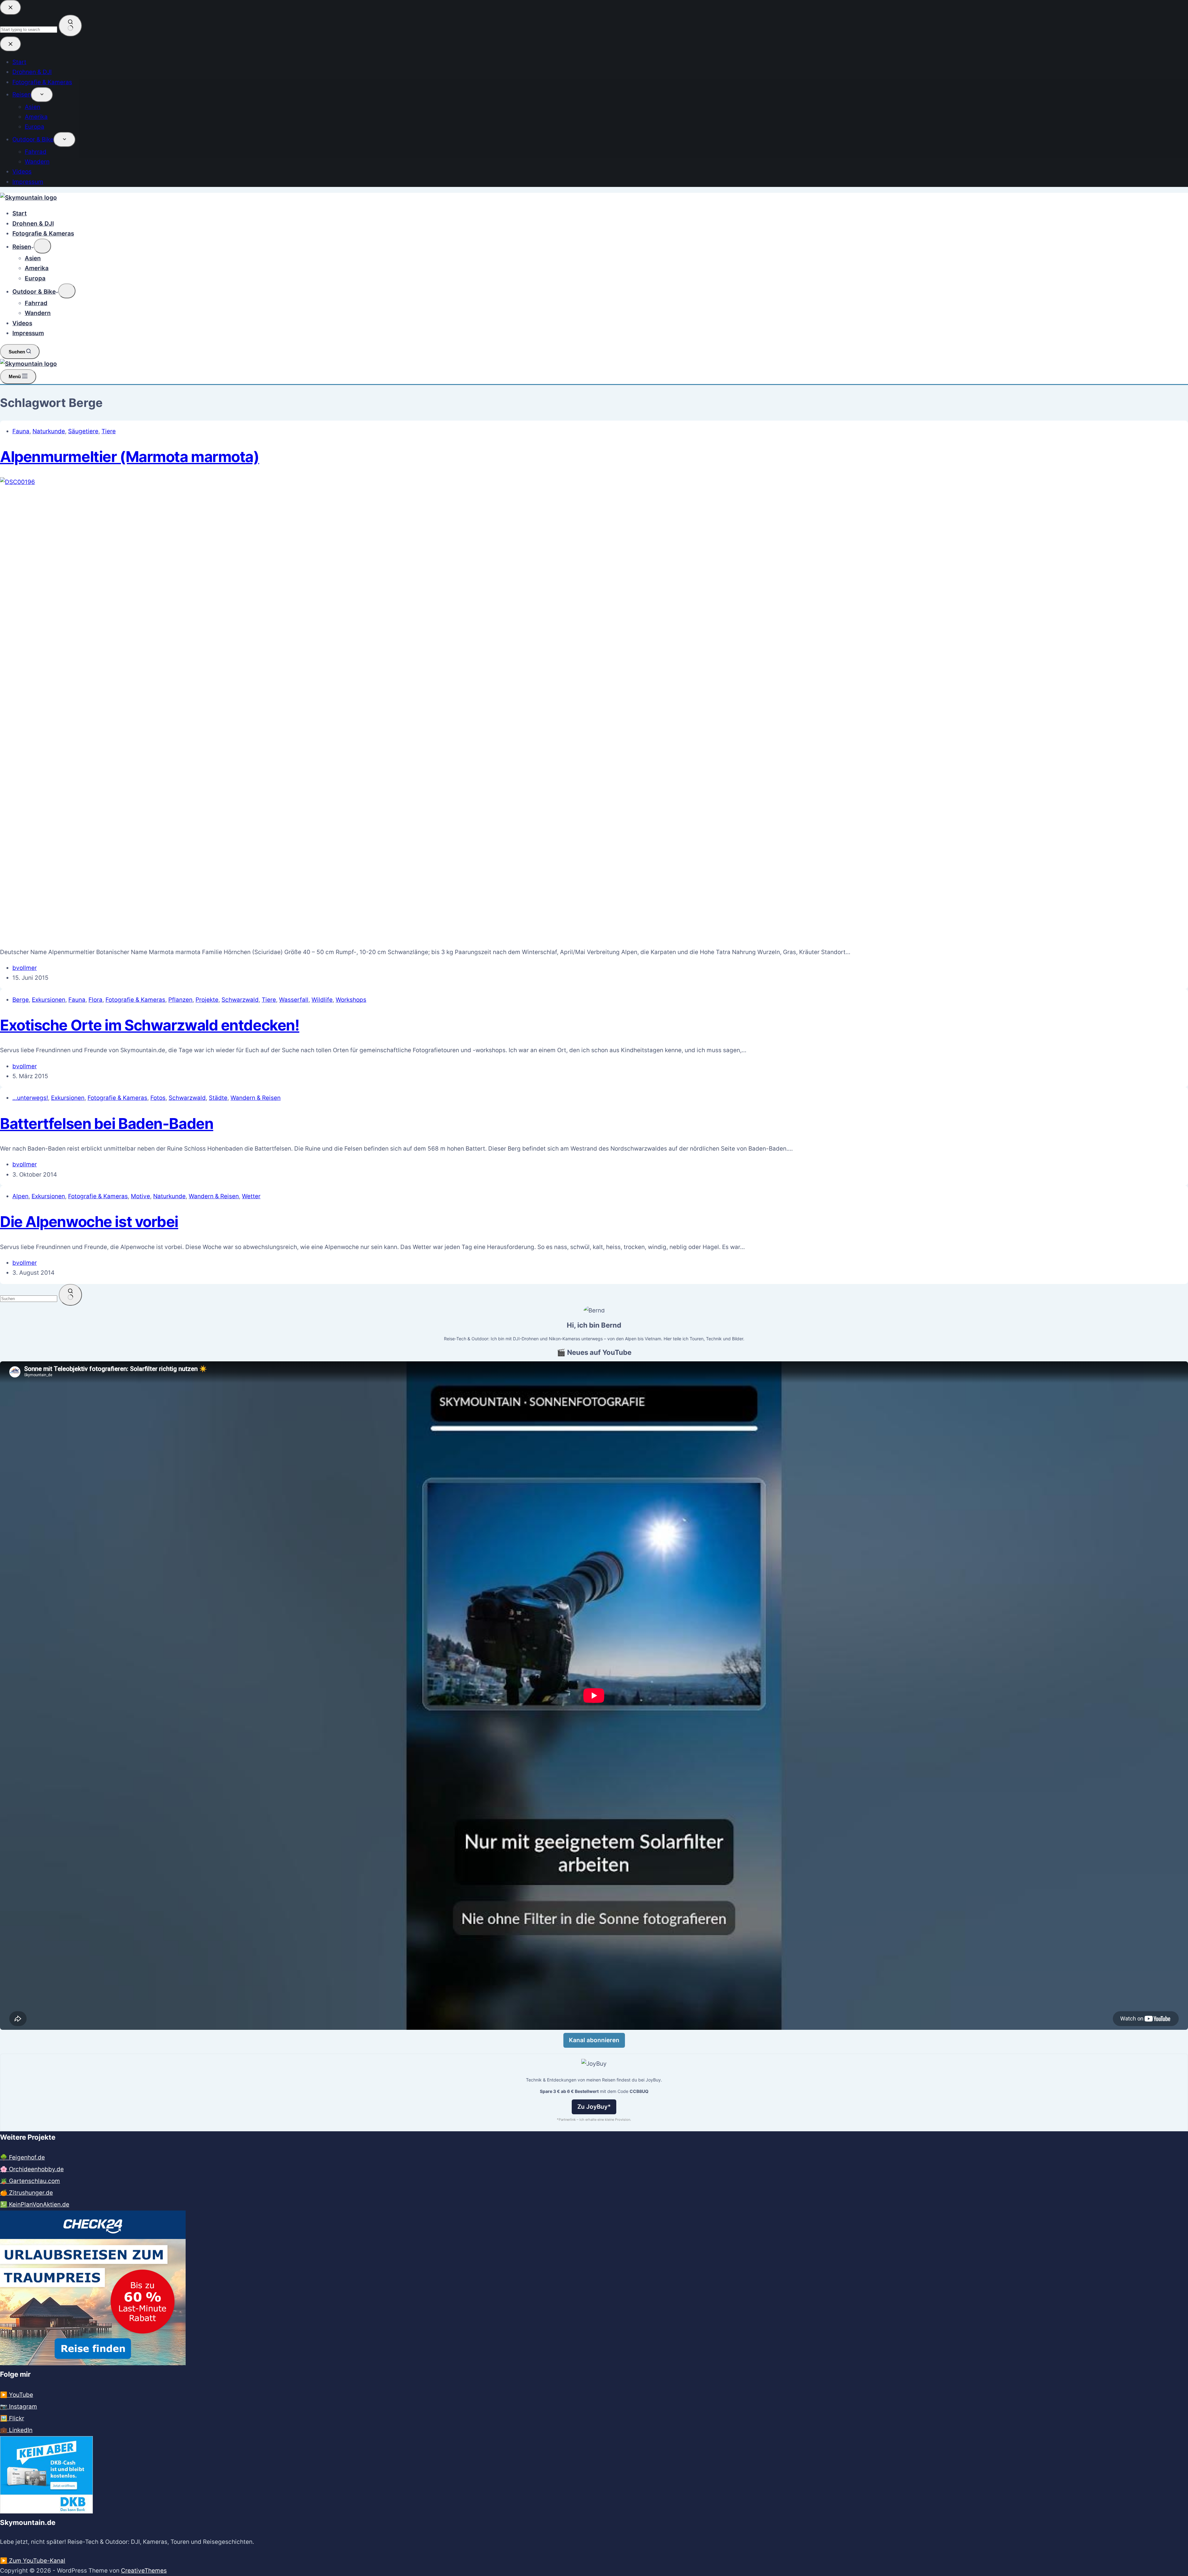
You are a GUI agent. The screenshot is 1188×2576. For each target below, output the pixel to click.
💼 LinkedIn (16, 2430)
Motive (140, 1196)
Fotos (158, 1098)
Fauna (21, 431)
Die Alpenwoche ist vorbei (89, 1222)
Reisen (22, 247)
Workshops (351, 1000)
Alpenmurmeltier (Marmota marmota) (129, 457)
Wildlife (322, 1000)
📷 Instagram (19, 2407)
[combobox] (29, 1299)
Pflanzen (180, 1000)
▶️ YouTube (17, 2395)
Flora (95, 1000)
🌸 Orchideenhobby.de (32, 2169)
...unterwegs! (30, 1098)
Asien (33, 258)
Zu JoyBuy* (594, 2107)
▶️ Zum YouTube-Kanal (33, 2561)
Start (19, 213)
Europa (35, 278)
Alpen (20, 1196)
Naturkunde (49, 431)
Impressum (28, 333)
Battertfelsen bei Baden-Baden (107, 1124)
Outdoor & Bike (34, 292)
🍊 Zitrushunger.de (26, 2193)
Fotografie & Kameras (43, 233)
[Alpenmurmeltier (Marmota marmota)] (464, 482)
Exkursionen (49, 1000)
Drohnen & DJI (33, 224)
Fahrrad (36, 303)
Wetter (251, 1196)
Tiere (109, 431)
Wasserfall (294, 1000)
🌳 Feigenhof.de (22, 2157)
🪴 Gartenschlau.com (30, 2181)
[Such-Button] (70, 1295)
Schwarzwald (240, 1000)
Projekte (207, 1000)
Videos (22, 323)
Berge (21, 1000)
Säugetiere (83, 431)
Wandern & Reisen (256, 1098)
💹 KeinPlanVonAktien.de (35, 2204)
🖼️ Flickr (12, 2418)
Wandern (38, 313)
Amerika (37, 268)
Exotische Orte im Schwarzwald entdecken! (150, 1025)
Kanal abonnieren (594, 2040)
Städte (218, 1098)
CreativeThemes (144, 2571)
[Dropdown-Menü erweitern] (42, 246)
